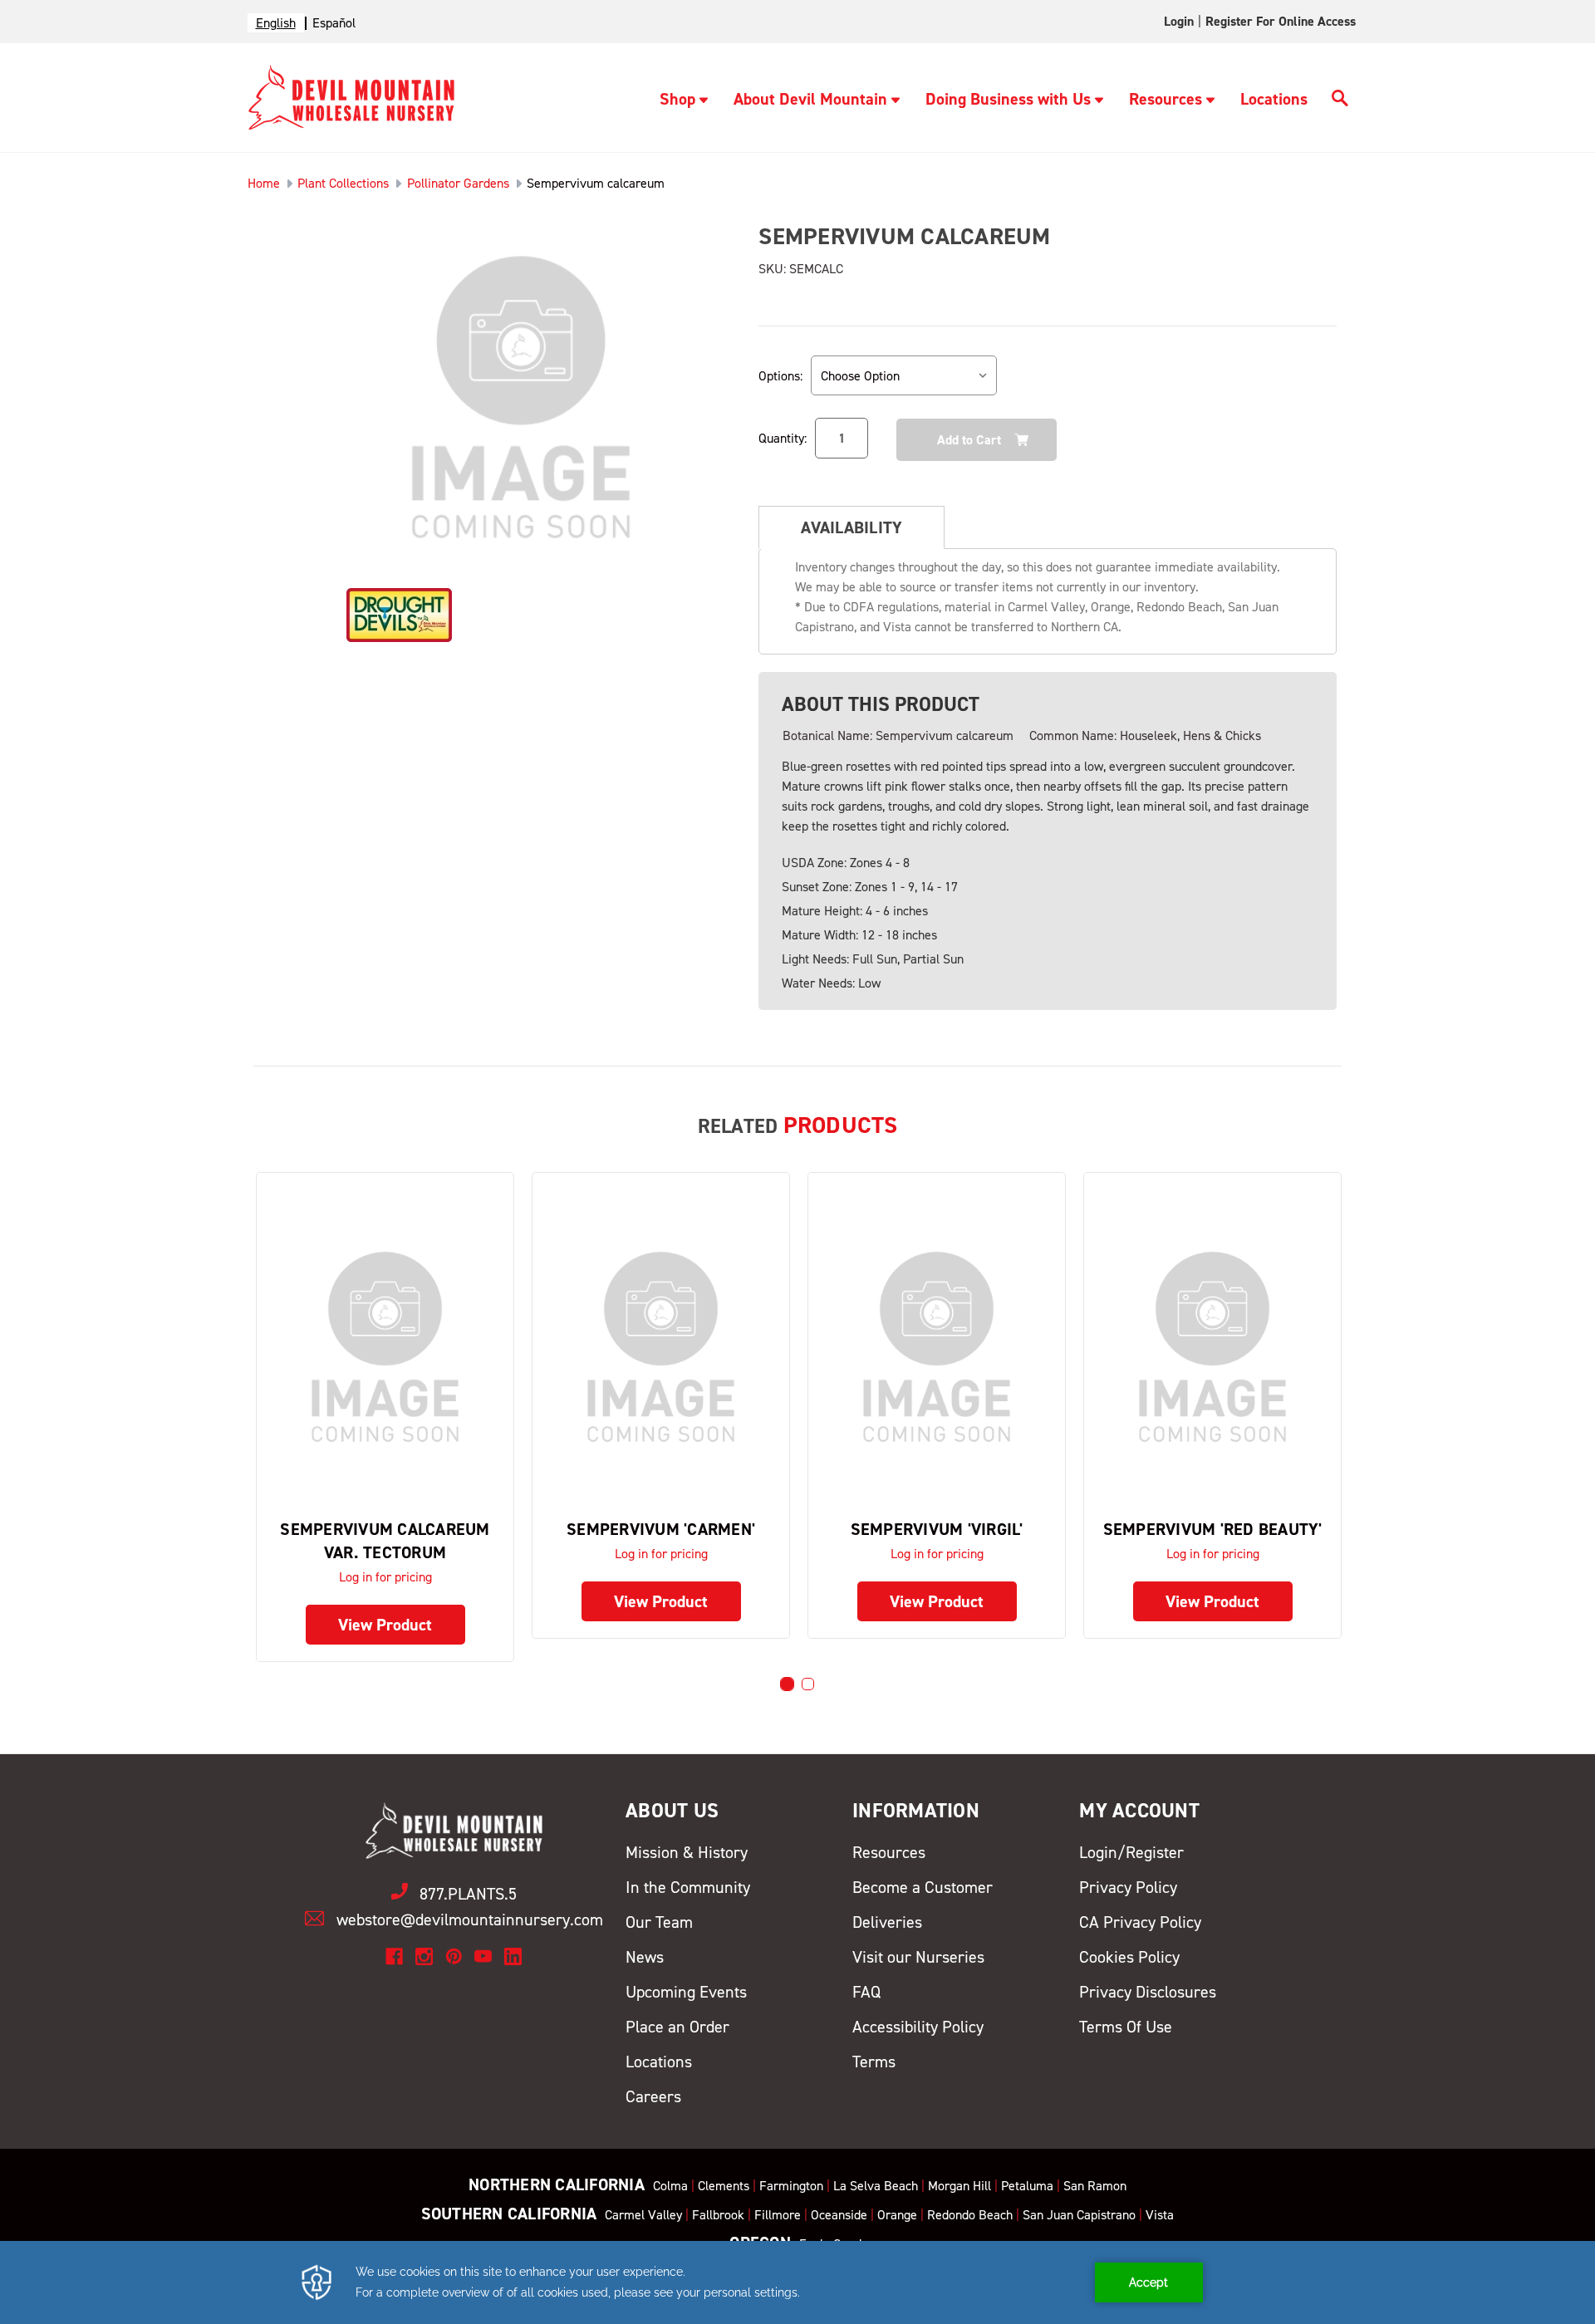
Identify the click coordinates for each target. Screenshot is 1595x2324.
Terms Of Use (1126, 2027)
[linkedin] (513, 1956)
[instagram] (424, 1956)
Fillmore (778, 2215)
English (276, 23)
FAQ (866, 1992)
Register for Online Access (1281, 21)
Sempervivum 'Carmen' (661, 1529)
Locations (1274, 99)
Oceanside (839, 2215)
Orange (897, 2215)
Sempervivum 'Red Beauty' (1213, 1529)
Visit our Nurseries (918, 1957)
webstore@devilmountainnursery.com (470, 1920)
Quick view (385, 1346)
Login (1179, 21)
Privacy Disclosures (1148, 1992)
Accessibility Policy (918, 2027)
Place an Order (677, 2027)
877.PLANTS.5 (468, 1894)
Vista (1160, 2215)
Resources (1166, 99)
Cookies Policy (1129, 1957)
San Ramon (1095, 2186)
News (645, 1957)
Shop (677, 99)
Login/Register (1131, 1852)
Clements (724, 2186)
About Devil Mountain (810, 99)
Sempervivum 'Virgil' (937, 1529)
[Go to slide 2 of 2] (808, 1684)
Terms (874, 2062)
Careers (653, 2096)
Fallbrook (718, 2215)
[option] (334, 23)
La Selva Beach (876, 2186)
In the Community (688, 1887)
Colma (670, 2186)
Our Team (659, 1922)
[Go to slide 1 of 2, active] (787, 1684)
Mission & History (687, 1852)
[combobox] (276, 23)
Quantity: (783, 438)
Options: (780, 376)
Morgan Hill (959, 2186)
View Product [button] (385, 1625)
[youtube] (483, 1956)
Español (334, 23)
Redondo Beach (970, 2215)
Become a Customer (923, 1887)
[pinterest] (454, 1956)
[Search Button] (1340, 101)
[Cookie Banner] (797, 2282)
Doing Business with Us (1008, 99)
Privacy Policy (1128, 1887)
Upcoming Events (686, 1992)
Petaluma (1027, 2186)
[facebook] (394, 1956)
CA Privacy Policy (1140, 1922)
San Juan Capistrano (1079, 2215)
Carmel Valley (643, 2215)
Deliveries (887, 1922)
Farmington (791, 2186)
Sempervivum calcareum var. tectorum (385, 1541)
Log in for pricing (385, 1577)
